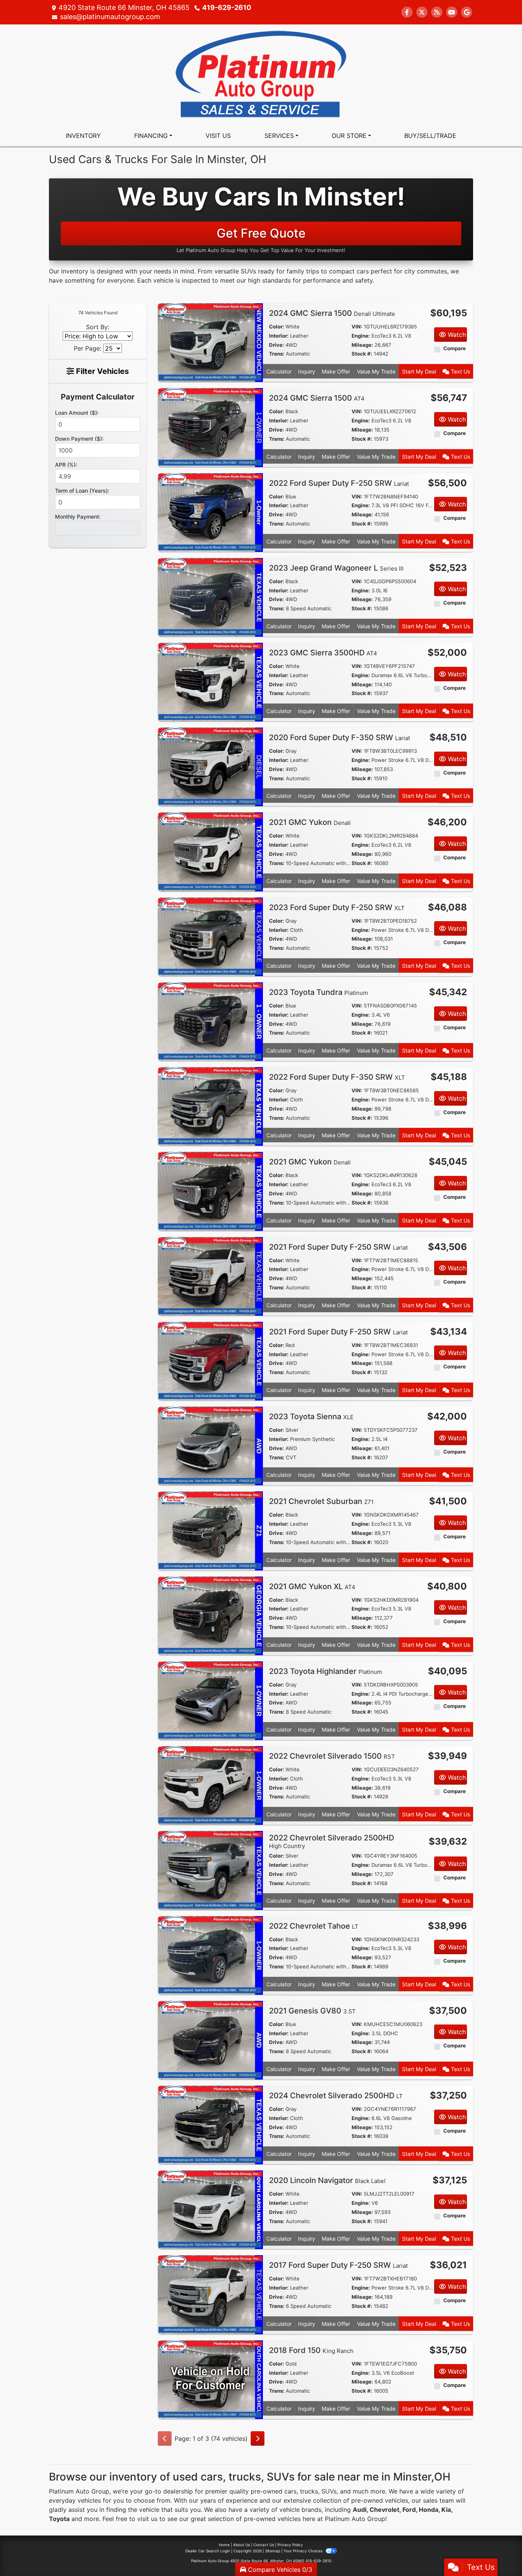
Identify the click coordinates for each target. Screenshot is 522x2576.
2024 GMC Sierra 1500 (332, 313)
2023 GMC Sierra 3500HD (323, 653)
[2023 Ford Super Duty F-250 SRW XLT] (210, 936)
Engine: (361, 336)
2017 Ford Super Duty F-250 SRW (338, 2265)
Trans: (277, 354)
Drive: (276, 345)
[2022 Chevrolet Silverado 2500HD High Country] (210, 1870)
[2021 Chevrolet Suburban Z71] (210, 1530)
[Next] (258, 2439)
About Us (242, 2545)
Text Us (460, 371)
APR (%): (66, 465)
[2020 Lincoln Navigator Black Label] (210, 2209)
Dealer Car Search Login (208, 2551)
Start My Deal (419, 371)
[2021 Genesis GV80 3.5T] (210, 2039)
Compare (455, 348)
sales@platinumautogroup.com (110, 17)
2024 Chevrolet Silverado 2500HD (336, 2096)
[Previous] (165, 2439)
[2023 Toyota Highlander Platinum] (210, 1700)
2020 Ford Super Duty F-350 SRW (340, 737)
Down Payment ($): (79, 439)
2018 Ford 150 (311, 2350)
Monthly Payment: (78, 517)
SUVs (329, 2491)
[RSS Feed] (437, 12)
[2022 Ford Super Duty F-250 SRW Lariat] (210, 512)
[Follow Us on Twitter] (422, 12)
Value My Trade (376, 371)
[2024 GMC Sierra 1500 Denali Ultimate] (210, 342)
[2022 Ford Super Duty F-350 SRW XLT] (210, 1106)
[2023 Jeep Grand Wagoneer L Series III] (210, 597)
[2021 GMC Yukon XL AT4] (210, 1615)
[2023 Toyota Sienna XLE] (210, 1446)
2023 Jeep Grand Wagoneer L (336, 568)
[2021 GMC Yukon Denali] (210, 851)
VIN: (357, 327)
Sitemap (273, 2551)
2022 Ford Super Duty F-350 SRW (337, 1077)
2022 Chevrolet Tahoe (314, 1926)
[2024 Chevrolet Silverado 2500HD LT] (210, 2124)
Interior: (279, 336)
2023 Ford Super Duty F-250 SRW (337, 907)
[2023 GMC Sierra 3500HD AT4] (210, 682)
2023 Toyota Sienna (311, 1417)
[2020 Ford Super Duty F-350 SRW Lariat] (210, 766)
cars (290, 2491)
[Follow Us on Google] (467, 12)
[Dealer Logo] (261, 74)
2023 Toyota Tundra (319, 992)
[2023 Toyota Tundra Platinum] (210, 1021)
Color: (276, 327)
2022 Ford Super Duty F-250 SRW (339, 483)
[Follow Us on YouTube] (452, 12)
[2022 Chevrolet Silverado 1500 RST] (210, 1785)
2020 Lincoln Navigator (327, 2180)
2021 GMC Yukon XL (312, 1586)
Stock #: (362, 354)
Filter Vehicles (101, 371)
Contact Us (264, 2545)
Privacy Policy (290, 2545)
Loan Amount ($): (77, 413)
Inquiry (307, 371)
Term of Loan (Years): (82, 491)
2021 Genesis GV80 (312, 2011)
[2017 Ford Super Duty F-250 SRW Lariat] (210, 2294)
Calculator (279, 371)
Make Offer (336, 371)
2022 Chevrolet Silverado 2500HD (332, 1841)
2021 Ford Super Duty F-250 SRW (338, 1247)
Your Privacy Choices (304, 2551)
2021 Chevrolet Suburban (321, 1501)
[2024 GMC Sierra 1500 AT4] (210, 427)
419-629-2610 (227, 7)
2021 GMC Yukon (310, 822)
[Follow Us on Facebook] (407, 12)
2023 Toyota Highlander (326, 1671)
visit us (147, 2519)
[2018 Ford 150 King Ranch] (210, 2379)
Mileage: (362, 345)
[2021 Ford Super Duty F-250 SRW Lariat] (210, 1276)
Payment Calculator (98, 397)
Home (224, 2545)
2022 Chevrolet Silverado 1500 (332, 1756)
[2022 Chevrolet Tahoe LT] (210, 1955)
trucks (309, 2491)
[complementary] (499, 2553)
